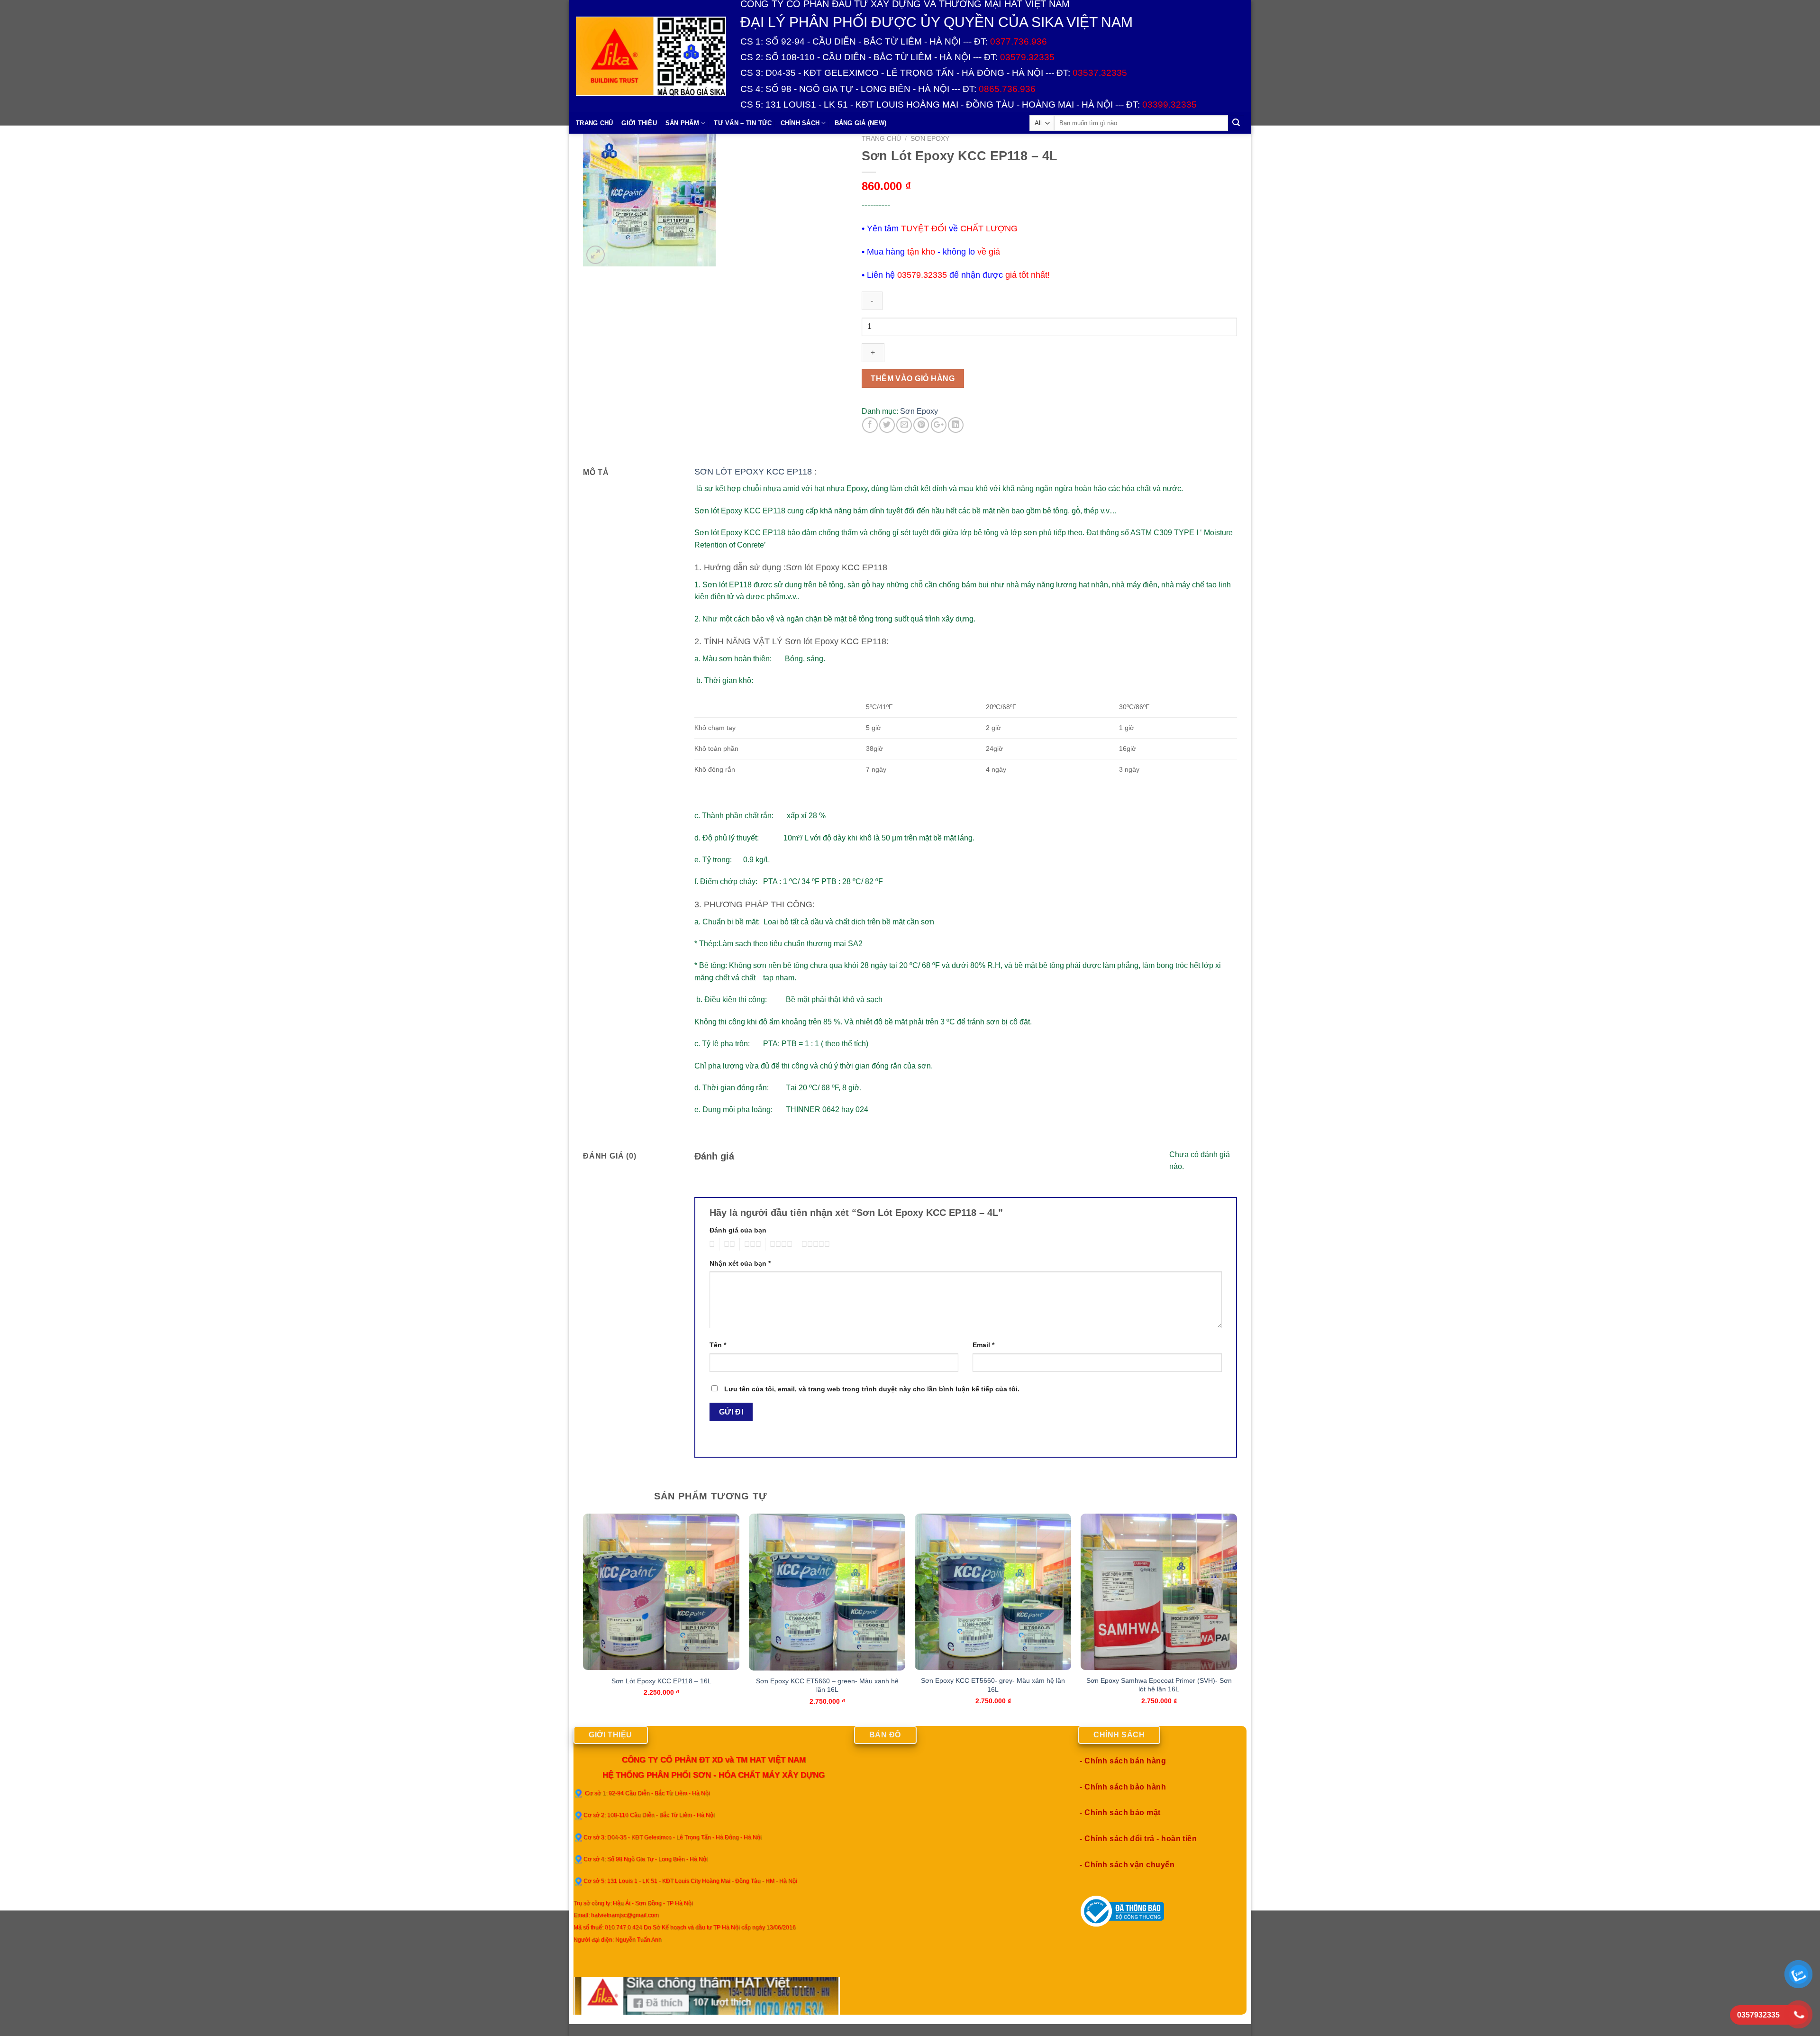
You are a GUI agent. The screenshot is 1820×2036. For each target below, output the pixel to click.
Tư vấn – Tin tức (743, 123)
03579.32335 (1027, 57)
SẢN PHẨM (682, 123)
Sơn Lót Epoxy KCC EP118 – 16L (661, 1681)
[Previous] (583, 1619)
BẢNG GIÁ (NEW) (861, 123)
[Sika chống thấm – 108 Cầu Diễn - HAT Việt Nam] (651, 56)
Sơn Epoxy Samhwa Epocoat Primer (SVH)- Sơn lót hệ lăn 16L (1159, 1685)
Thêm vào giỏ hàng (913, 379)
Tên (718, 1345)
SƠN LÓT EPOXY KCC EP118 (753, 472)
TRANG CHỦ (594, 123)
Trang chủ (881, 139)
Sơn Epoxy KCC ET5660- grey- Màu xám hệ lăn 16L (993, 1685)
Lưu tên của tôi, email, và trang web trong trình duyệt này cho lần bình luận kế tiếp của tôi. (872, 1389)
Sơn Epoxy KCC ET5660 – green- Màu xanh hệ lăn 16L (827, 1685)
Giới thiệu (639, 123)
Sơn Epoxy (930, 139)
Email (983, 1345)
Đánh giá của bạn (738, 1230)
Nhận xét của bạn (740, 1263)
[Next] (1237, 1619)
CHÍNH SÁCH (800, 123)
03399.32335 (1169, 105)
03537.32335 (1100, 73)
